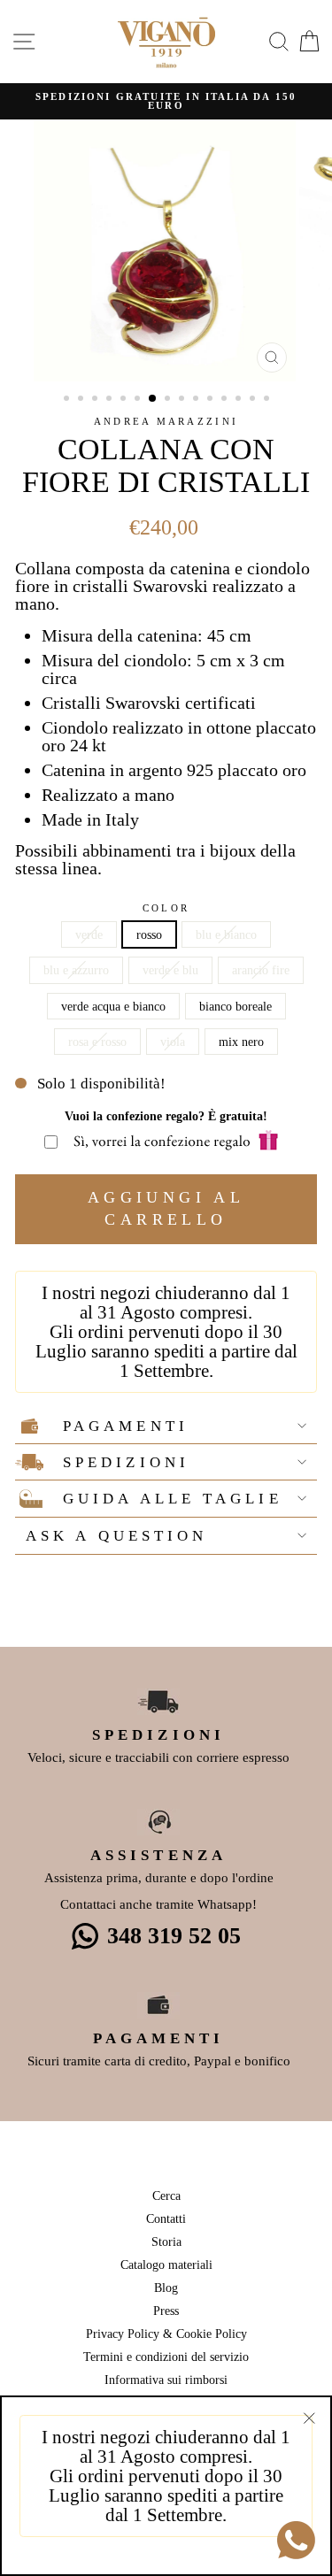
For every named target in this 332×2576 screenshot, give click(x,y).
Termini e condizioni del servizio (166, 2357)
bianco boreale (235, 1006)
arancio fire (261, 970)
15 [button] (268, 400)
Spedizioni (126, 1462)
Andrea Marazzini (166, 421)
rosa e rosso (97, 1042)
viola (173, 1042)
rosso (149, 934)
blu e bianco (226, 934)
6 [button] (139, 400)
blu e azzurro (76, 970)
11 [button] (212, 400)
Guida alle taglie (173, 1499)
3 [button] (97, 400)
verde (89, 934)
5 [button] (125, 400)
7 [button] (153, 399)
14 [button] (254, 400)
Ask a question (116, 1536)
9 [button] (183, 400)
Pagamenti (126, 1426)
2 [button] (82, 400)
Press (166, 2311)
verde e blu (170, 970)
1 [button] (68, 400)
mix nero (241, 1042)
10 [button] (197, 400)
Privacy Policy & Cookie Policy (166, 2334)
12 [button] (226, 400)
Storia (166, 2242)
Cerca (166, 2195)
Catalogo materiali (166, 2265)
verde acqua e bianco (113, 1006)
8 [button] (169, 400)
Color (166, 908)
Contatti (166, 2218)
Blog (166, 2288)
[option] (166, 102)
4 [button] (111, 400)
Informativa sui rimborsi (166, 2380)
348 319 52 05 (174, 1936)
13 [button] (240, 400)
